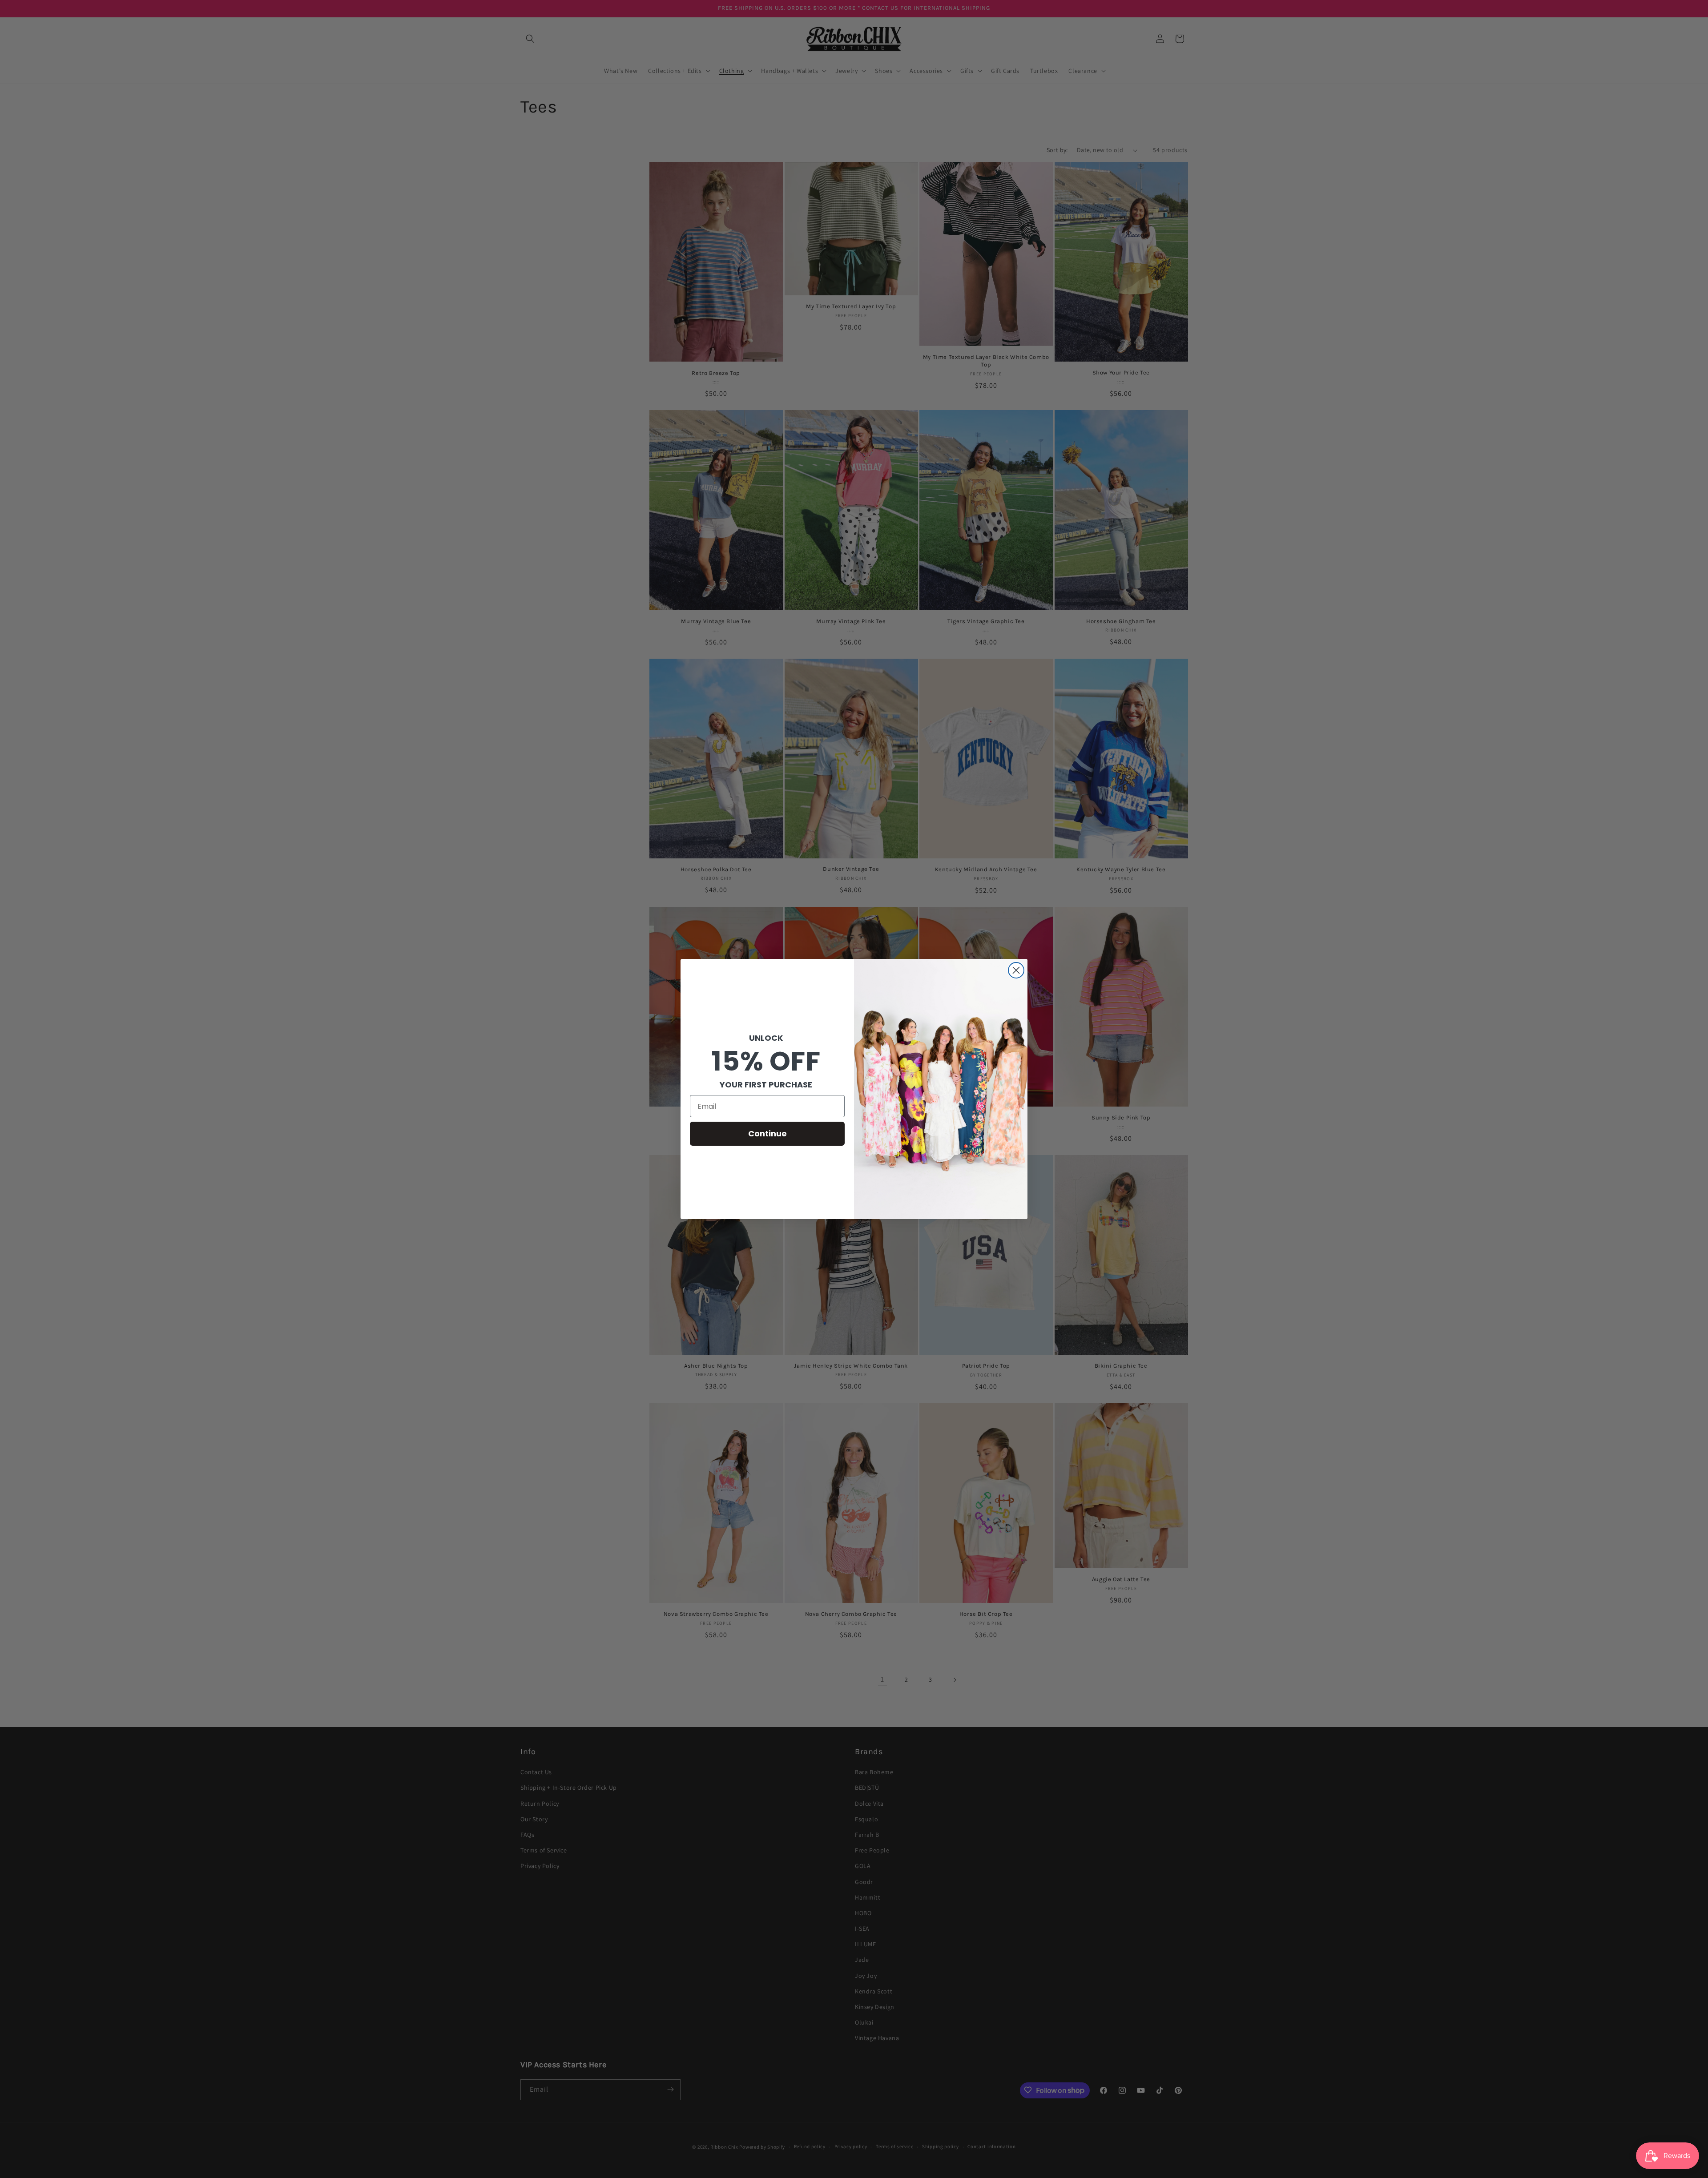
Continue (767, 1133)
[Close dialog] (1016, 970)
